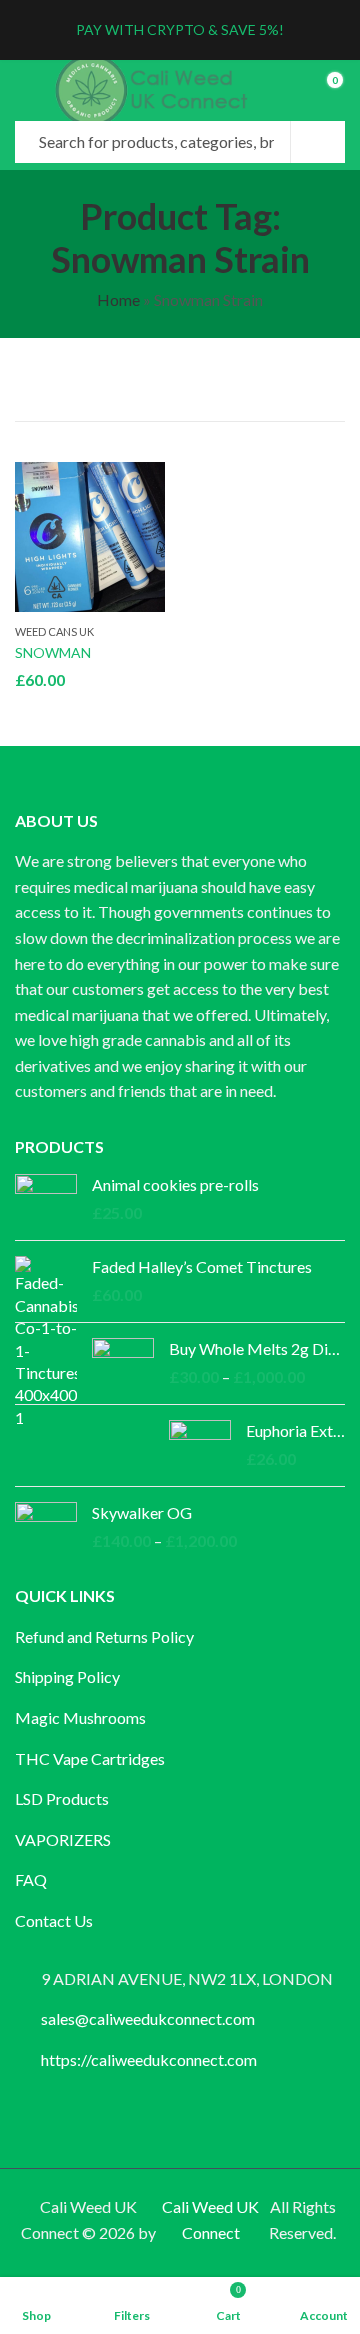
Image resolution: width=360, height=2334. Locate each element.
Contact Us (54, 1920)
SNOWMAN (53, 652)
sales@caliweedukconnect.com (148, 2018)
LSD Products (62, 1798)
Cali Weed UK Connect (210, 2219)
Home (118, 299)
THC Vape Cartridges (90, 1758)
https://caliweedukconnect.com (149, 2059)
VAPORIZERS (63, 1839)
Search (318, 142)
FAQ (31, 1879)
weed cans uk (54, 631)
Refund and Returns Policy (104, 1636)
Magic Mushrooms (80, 1717)
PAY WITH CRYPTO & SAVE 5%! (180, 29)
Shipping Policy (67, 1676)
